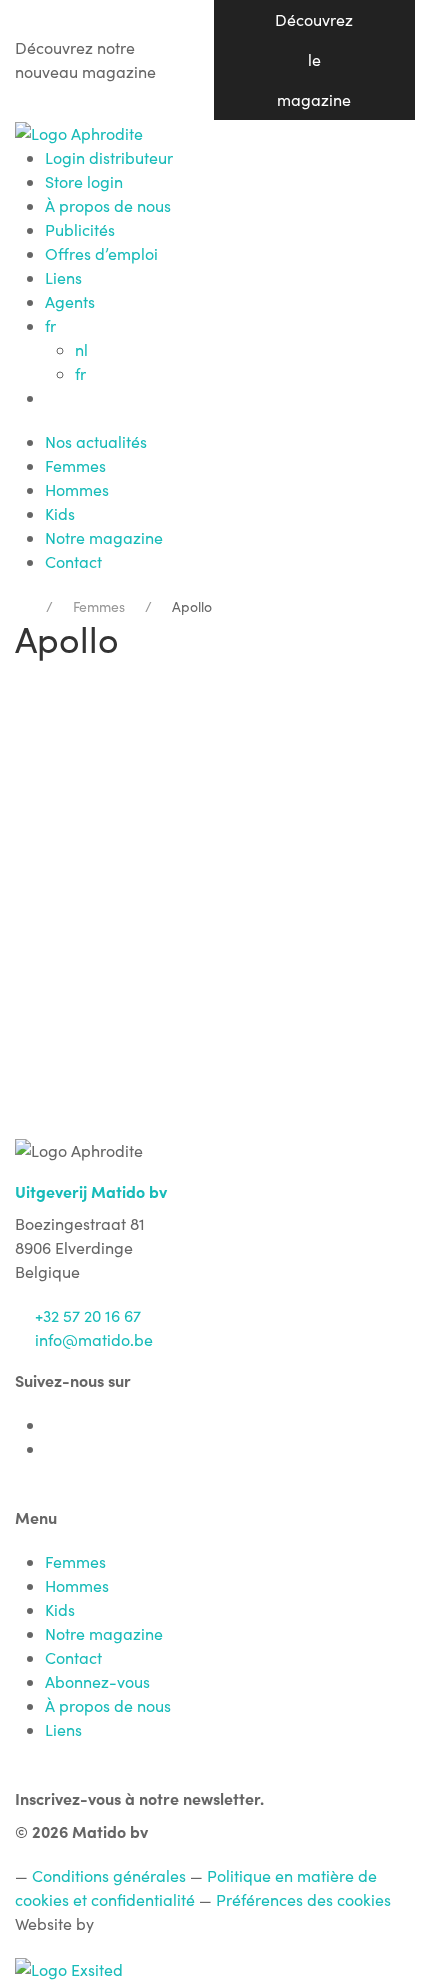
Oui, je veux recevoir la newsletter (215, 1005)
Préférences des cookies (303, 1899)
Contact (73, 561)
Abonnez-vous (97, 1681)
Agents (70, 301)
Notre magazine (104, 537)
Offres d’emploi (101, 253)
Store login (84, 181)
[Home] (20, 606)
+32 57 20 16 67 (88, 1315)
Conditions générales (109, 1875)
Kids (60, 513)
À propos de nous (108, 205)
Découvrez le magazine (314, 59)
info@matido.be (94, 1339)
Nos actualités (96, 441)
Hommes (77, 489)
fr (52, 325)
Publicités (80, 229)
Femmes (75, 465)
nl (81, 349)
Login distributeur (109, 157)
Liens (63, 277)
